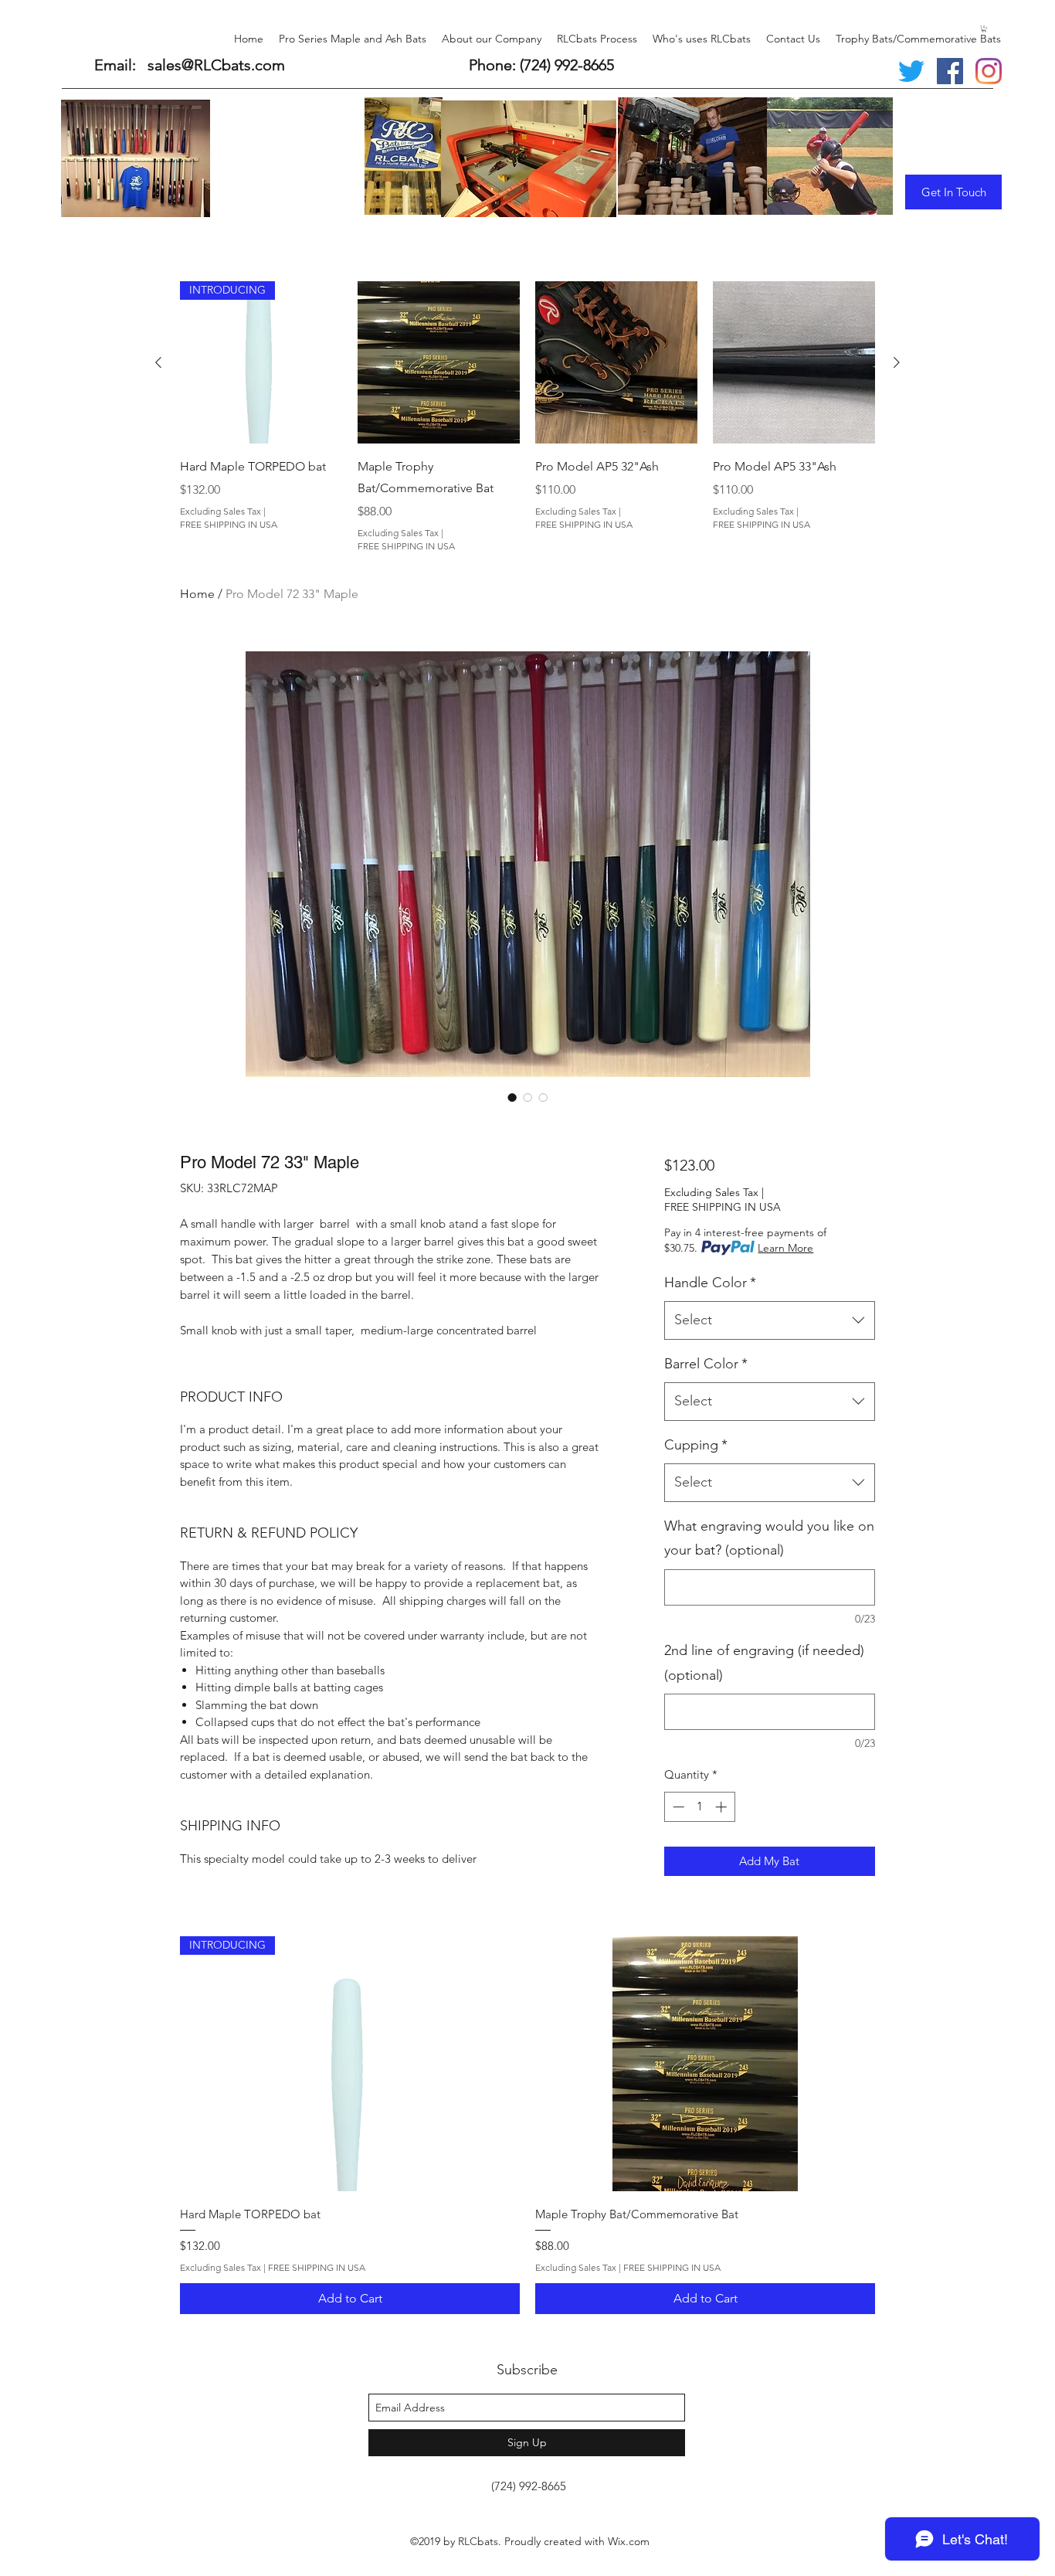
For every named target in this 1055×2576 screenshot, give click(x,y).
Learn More (785, 1248)
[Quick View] (439, 362)
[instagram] (989, 71)
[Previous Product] (158, 362)
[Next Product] (897, 362)
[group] (527, 417)
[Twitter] (911, 71)
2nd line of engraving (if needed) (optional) (764, 1663)
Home (197, 594)
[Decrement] (677, 1807)
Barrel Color (706, 1364)
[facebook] (950, 71)
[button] (984, 29)
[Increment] (723, 1807)
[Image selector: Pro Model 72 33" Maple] (512, 1097)
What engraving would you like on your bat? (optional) (769, 1538)
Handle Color (710, 1283)
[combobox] (770, 1320)
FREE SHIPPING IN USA (229, 524)
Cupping (696, 1445)
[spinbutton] (699, 1807)
